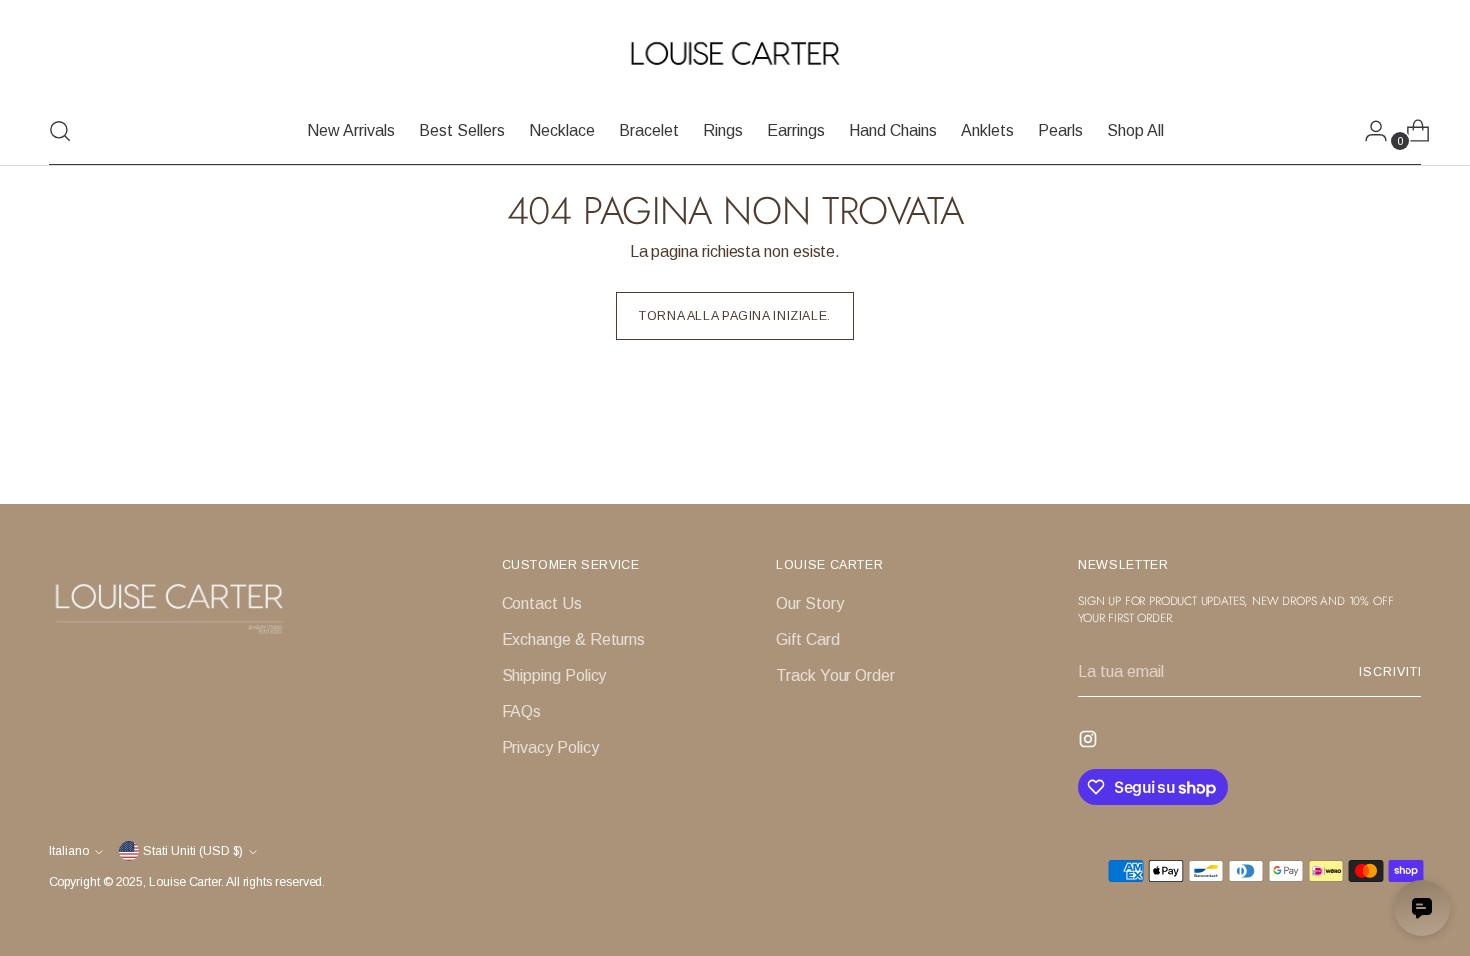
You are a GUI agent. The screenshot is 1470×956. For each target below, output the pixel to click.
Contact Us (542, 603)
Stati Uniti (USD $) (193, 851)
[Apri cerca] (60, 131)
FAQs (522, 711)
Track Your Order (835, 675)
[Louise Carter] (735, 54)
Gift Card (807, 639)
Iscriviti (1390, 672)
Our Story (809, 603)
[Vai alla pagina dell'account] (1368, 131)
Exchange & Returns (574, 639)
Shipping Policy (554, 675)
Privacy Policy (550, 747)
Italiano (69, 851)
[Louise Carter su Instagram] (1090, 742)
